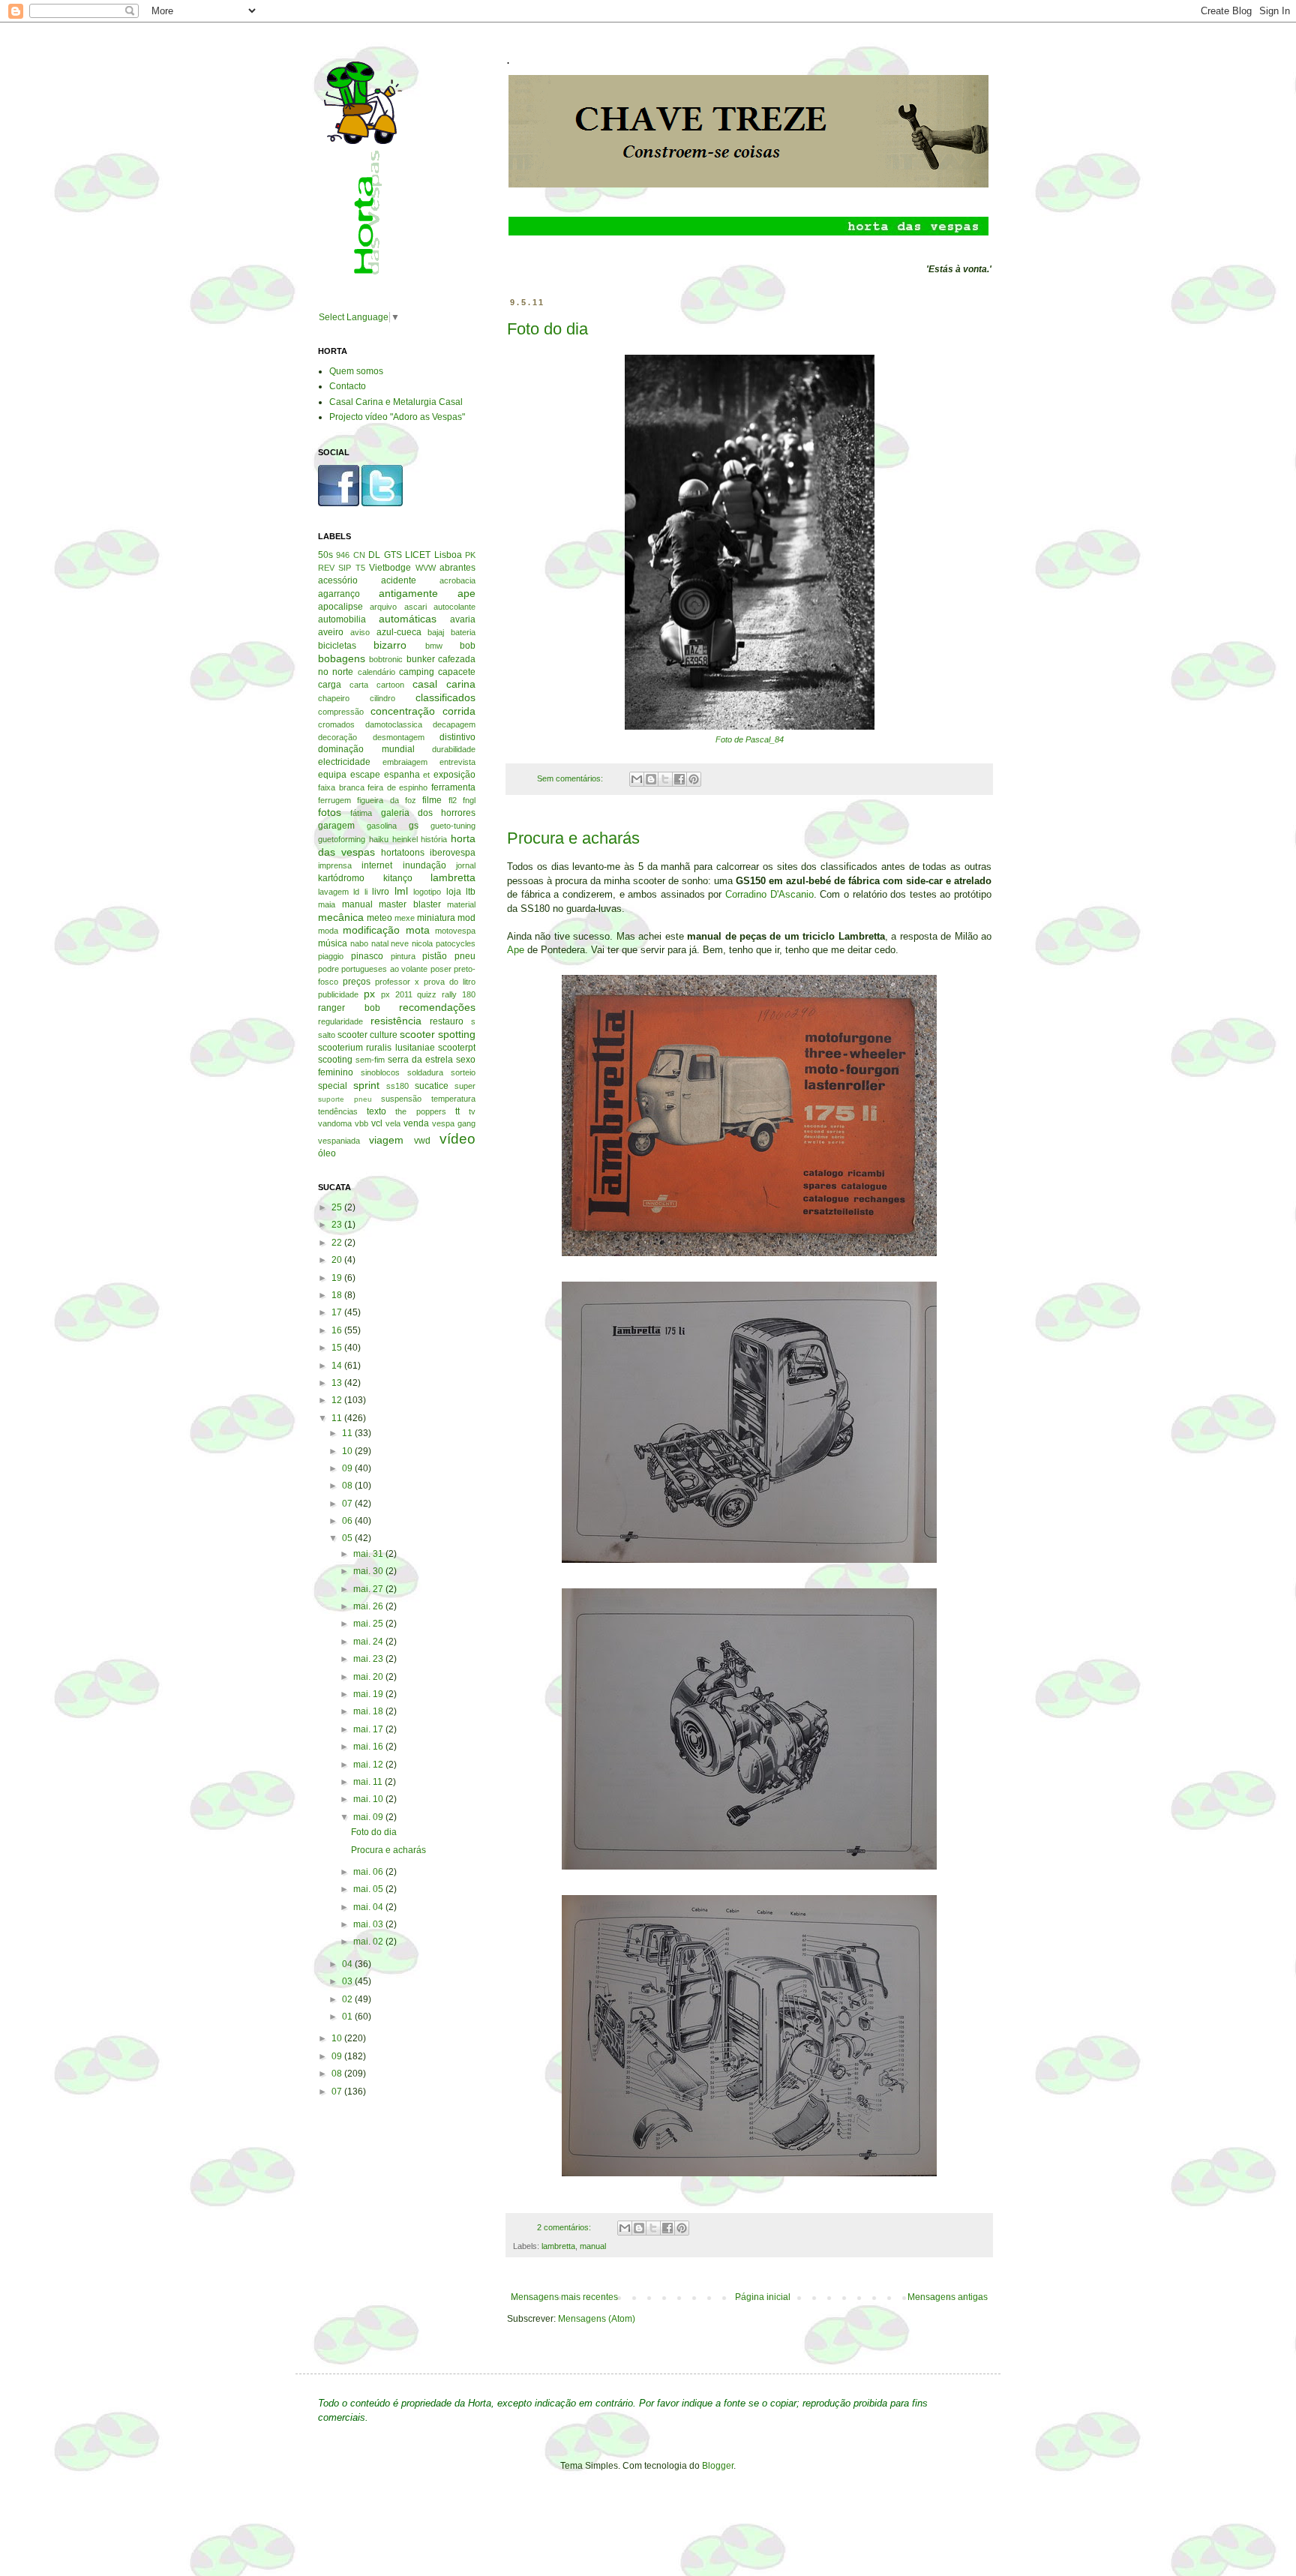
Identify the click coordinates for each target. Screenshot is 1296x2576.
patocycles (456, 943)
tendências (338, 1111)
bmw (434, 646)
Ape (516, 950)
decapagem (454, 724)
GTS (393, 555)
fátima (361, 813)
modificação (371, 930)
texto (376, 1111)
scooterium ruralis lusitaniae (376, 1048)
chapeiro (334, 698)
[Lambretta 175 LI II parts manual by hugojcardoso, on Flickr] (749, 1257)
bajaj (436, 632)
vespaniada (339, 1141)
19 (338, 1278)
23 (338, 1225)
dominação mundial (366, 749)
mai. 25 (369, 1624)
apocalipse (340, 607)
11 (338, 1418)
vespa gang (454, 1123)
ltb (471, 892)
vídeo (457, 1139)
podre (328, 969)
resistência (396, 1021)
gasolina (382, 826)
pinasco (367, 956)
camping (417, 672)
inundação (424, 865)
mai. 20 (369, 1677)
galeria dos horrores (429, 813)
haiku (379, 839)
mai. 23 (369, 1659)
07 (348, 1504)
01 (348, 2017)
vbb (361, 1123)
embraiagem (405, 762)
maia (327, 904)
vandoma (335, 1123)
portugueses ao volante (384, 969)
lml (401, 891)
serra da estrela (420, 1060)
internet (377, 865)
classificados (445, 697)
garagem (336, 826)
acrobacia (457, 580)
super (465, 1086)
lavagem (333, 892)
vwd (422, 1141)
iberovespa (453, 853)
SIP (345, 568)
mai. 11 (369, 1782)
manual (593, 2246)
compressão (341, 712)
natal (380, 943)
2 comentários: (565, 2227)
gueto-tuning (453, 826)
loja (454, 892)
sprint (366, 1085)
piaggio (331, 956)
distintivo (457, 737)
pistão (435, 956)
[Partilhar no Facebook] (679, 779)
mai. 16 (369, 1747)
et (426, 775)
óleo (327, 1153)
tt (457, 1111)
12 (338, 1400)
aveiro (331, 632)
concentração (403, 711)
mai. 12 (369, 1765)
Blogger (718, 2466)
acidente (399, 580)
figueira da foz (387, 800)
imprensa (335, 865)
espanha (402, 775)
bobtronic (386, 659)
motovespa (455, 931)
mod (466, 918)
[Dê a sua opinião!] (651, 779)
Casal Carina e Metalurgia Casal (396, 402)
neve (400, 943)
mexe (405, 918)
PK (470, 555)
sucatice (432, 1086)
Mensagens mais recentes (564, 2297)
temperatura (453, 1099)
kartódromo (341, 878)
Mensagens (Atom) (597, 2319)
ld (356, 892)
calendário (376, 672)
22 (338, 1243)
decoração (337, 737)
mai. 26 (369, 1606)
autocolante (454, 607)
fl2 (453, 800)
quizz (427, 994)
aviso (360, 632)
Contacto (348, 386)
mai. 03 (369, 1924)
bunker (421, 659)
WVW (426, 568)
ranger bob (349, 1008)
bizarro (390, 645)
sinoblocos (380, 1072)
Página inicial (763, 2297)
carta (359, 685)
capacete (457, 672)
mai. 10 (369, 1799)
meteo (379, 918)
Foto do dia (547, 329)
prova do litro (450, 982)
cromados (336, 724)
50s (325, 555)
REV (326, 568)
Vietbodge (390, 568)
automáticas (408, 619)
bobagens (342, 658)
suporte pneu (345, 1099)
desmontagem (399, 737)
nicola (422, 943)
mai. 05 (369, 1889)
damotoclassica (394, 724)
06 (348, 1521)
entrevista (457, 762)
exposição (454, 775)
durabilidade (454, 749)
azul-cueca (399, 632)
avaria (463, 619)
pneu (465, 956)
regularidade (340, 1021)
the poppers (420, 1111)
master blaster (410, 904)
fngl (469, 800)
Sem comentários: (571, 778)
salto (327, 1035)
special (333, 1086)
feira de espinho (397, 787)
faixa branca (341, 787)
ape (466, 593)
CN (359, 555)
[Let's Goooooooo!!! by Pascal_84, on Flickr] (750, 726)
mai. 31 (369, 1554)
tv (472, 1111)
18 (338, 1295)
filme (432, 800)
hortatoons (403, 853)
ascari (415, 607)
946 (343, 555)
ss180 (397, 1086)
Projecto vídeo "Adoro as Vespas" (397, 417)
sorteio (463, 1072)
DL (374, 555)
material (461, 904)
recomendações (437, 1007)
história (434, 839)
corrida (459, 711)
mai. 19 (369, 1694)
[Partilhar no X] (665, 779)
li (366, 892)
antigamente (408, 593)
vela (393, 1123)
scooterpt (457, 1048)
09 (348, 1468)
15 (338, 1348)
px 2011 (397, 994)
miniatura (436, 918)
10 (348, 1451)
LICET (418, 555)
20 (338, 1260)
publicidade (338, 994)
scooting (335, 1060)
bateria (463, 632)
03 (348, 1981)
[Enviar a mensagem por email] (637, 779)
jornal (466, 865)
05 (348, 1538)
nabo (359, 943)
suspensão (401, 1099)
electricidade (344, 762)
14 (338, 1366)
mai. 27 (369, 1589)
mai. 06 (369, 1872)
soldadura (425, 1072)
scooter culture (367, 1035)
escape (365, 775)
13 (338, 1383)
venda (416, 1123)
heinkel (405, 839)
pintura (403, 956)
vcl (377, 1123)
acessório (338, 580)
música (333, 943)
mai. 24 (369, 1642)
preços (357, 982)
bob (468, 646)
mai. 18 (369, 1711)
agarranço (339, 594)
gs (414, 826)
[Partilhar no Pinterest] (694, 779)
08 (348, 1486)
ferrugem (334, 800)
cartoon (390, 685)
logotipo (427, 892)
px (369, 994)
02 (348, 1999)
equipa (332, 775)
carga (330, 685)
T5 (360, 568)
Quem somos (356, 371)
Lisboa (448, 555)
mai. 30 (369, 1571)
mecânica (341, 917)
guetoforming (342, 839)
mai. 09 (369, 1817)
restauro (447, 1021)
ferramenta (453, 787)
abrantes (457, 568)
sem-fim (370, 1060)
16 (338, 1330)
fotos (330, 812)
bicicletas (337, 646)
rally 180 (459, 994)
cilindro (382, 698)
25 (338, 1207)
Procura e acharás (573, 838)
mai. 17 (369, 1729)
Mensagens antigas (948, 2297)
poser (441, 969)
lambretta (558, 2246)
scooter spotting (438, 1034)
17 (338, 1312)
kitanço (398, 878)
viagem (386, 1140)
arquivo (383, 607)
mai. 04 (369, 1907)
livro (381, 892)
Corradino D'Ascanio (769, 894)
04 (348, 1964)
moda (328, 931)
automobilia (342, 619)
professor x (397, 982)
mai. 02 (369, 1942)
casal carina (444, 684)
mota (418, 930)
